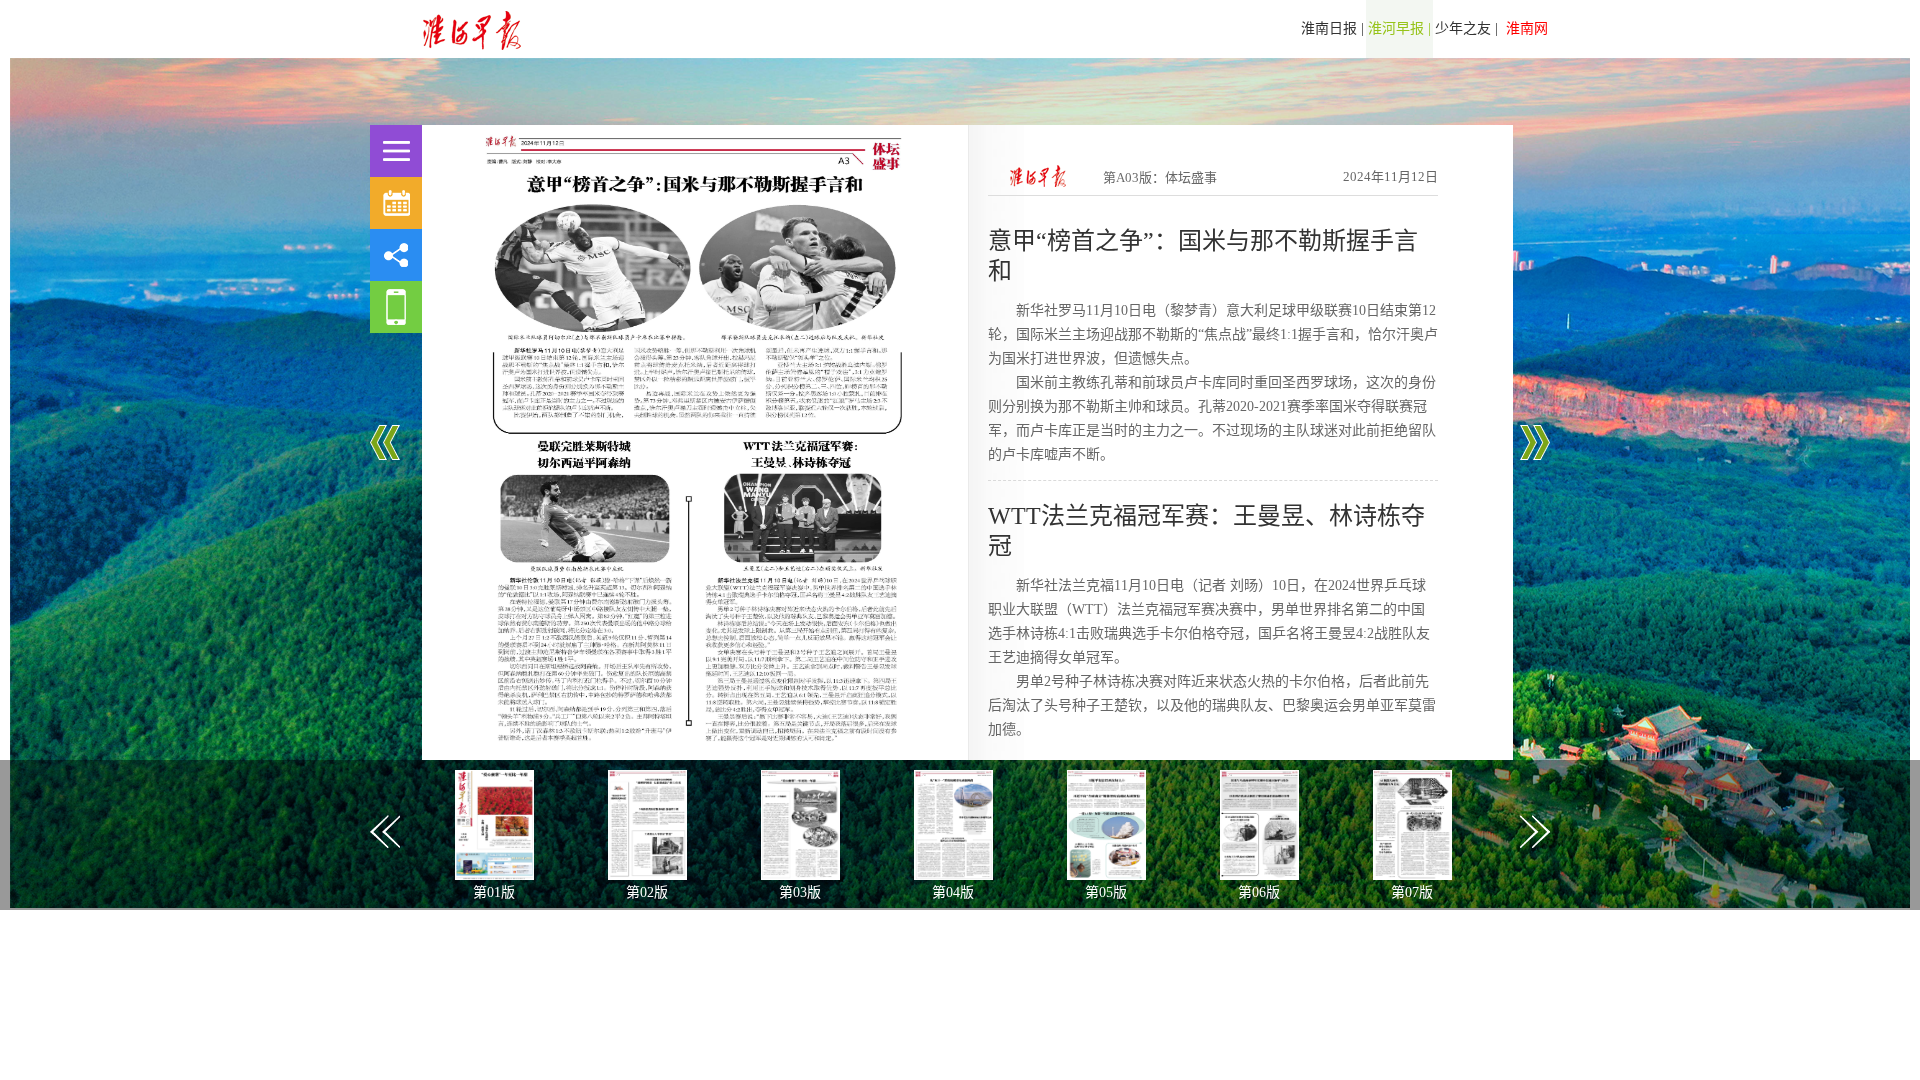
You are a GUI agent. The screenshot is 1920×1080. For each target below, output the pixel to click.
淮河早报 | (1399, 28)
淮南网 (1525, 28)
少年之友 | (1466, 28)
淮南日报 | (1332, 28)
